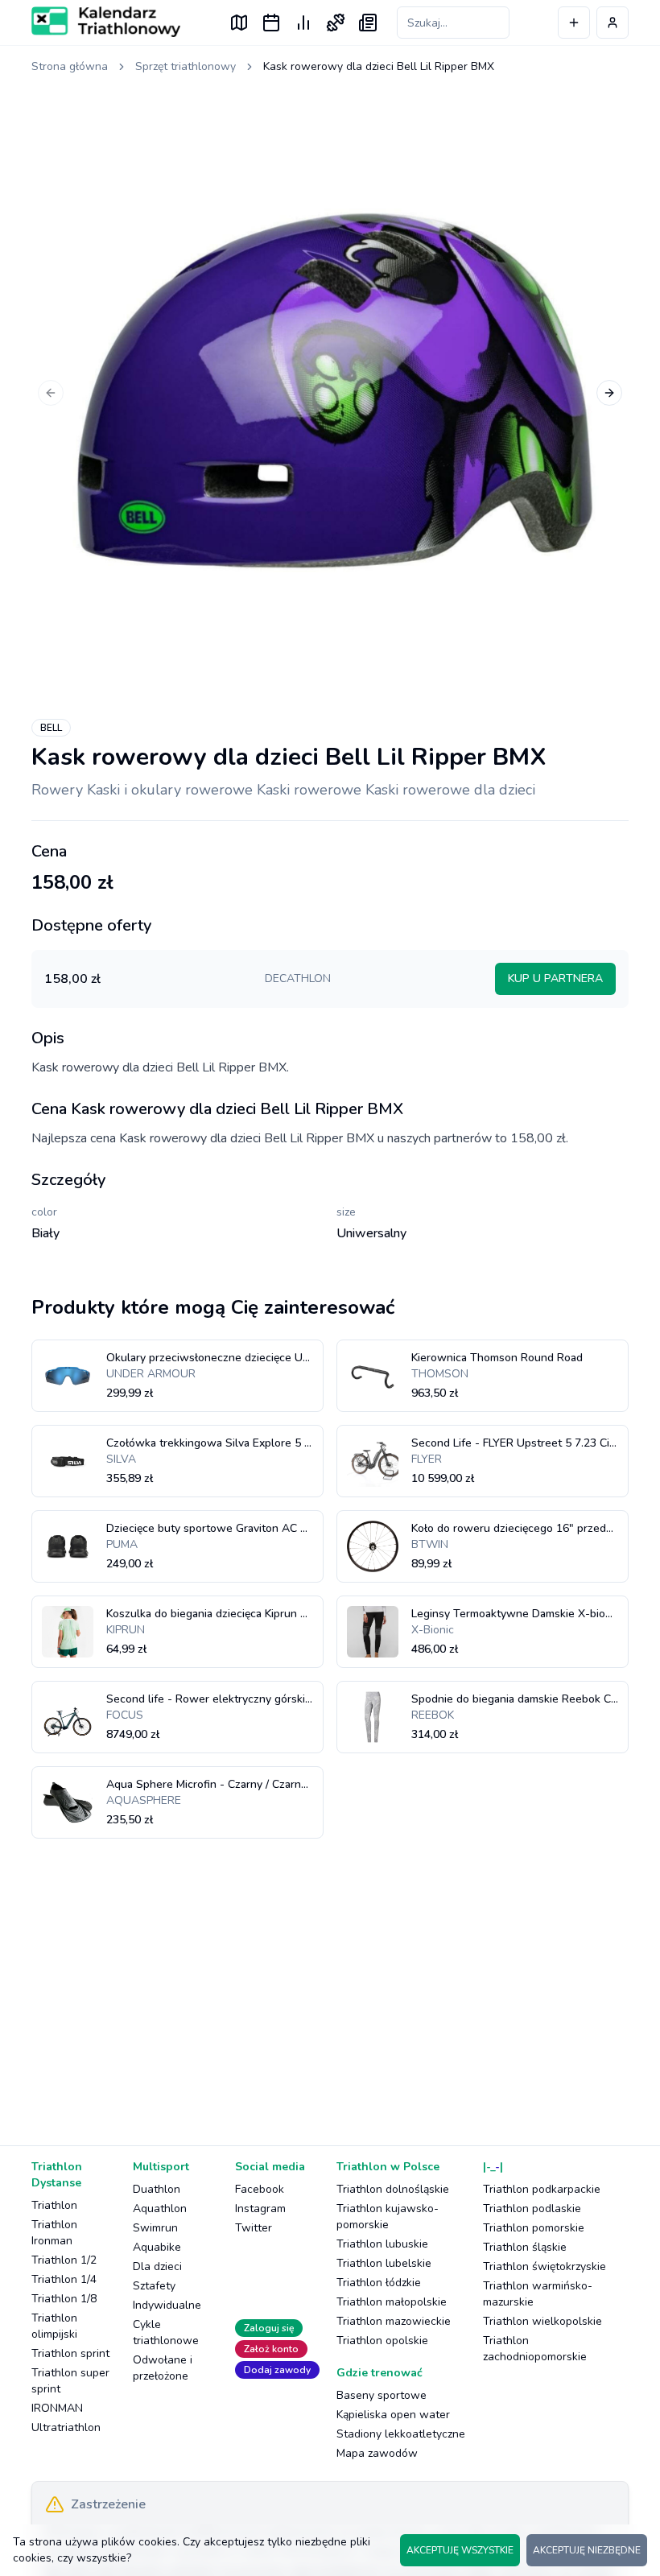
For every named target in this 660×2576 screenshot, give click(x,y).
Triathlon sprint (70, 2353)
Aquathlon (160, 2209)
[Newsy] (368, 23)
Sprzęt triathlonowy (186, 66)
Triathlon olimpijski (54, 2326)
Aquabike (157, 2247)
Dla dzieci (157, 2266)
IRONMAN (57, 2408)
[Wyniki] (303, 23)
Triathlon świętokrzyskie (544, 2266)
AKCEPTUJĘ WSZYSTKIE (460, 2550)
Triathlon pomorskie (534, 2228)
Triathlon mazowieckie (394, 2321)
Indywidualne (167, 2305)
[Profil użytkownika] (613, 23)
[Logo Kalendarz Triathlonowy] (106, 22)
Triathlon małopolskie (392, 2302)
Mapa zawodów (377, 2453)
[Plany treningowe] (336, 23)
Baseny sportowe (382, 2395)
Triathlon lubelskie (384, 2263)
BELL (51, 728)
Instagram (260, 2209)
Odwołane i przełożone (163, 2368)
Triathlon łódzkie (379, 2283)
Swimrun (155, 2228)
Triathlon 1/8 (64, 2299)
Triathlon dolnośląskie (393, 2189)
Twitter (254, 2228)
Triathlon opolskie (382, 2341)
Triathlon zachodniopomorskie (535, 2349)
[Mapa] (239, 23)
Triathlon (54, 2205)
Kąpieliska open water (393, 2415)
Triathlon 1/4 (64, 2279)
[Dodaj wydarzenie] (574, 23)
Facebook (260, 2189)
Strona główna (70, 66)
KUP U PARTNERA (555, 978)
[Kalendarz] (271, 23)
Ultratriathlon (66, 2427)
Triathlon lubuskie (382, 2244)
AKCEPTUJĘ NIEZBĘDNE (587, 2550)
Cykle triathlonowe (166, 2332)
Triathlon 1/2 (64, 2260)
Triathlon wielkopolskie (542, 2321)
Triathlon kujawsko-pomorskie (388, 2217)
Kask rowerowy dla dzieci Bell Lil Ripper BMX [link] (379, 66)
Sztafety (154, 2286)
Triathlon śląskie (525, 2247)
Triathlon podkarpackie (542, 2189)
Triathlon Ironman (54, 2233)
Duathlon (157, 2189)
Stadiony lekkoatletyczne (401, 2434)
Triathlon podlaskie (532, 2209)
